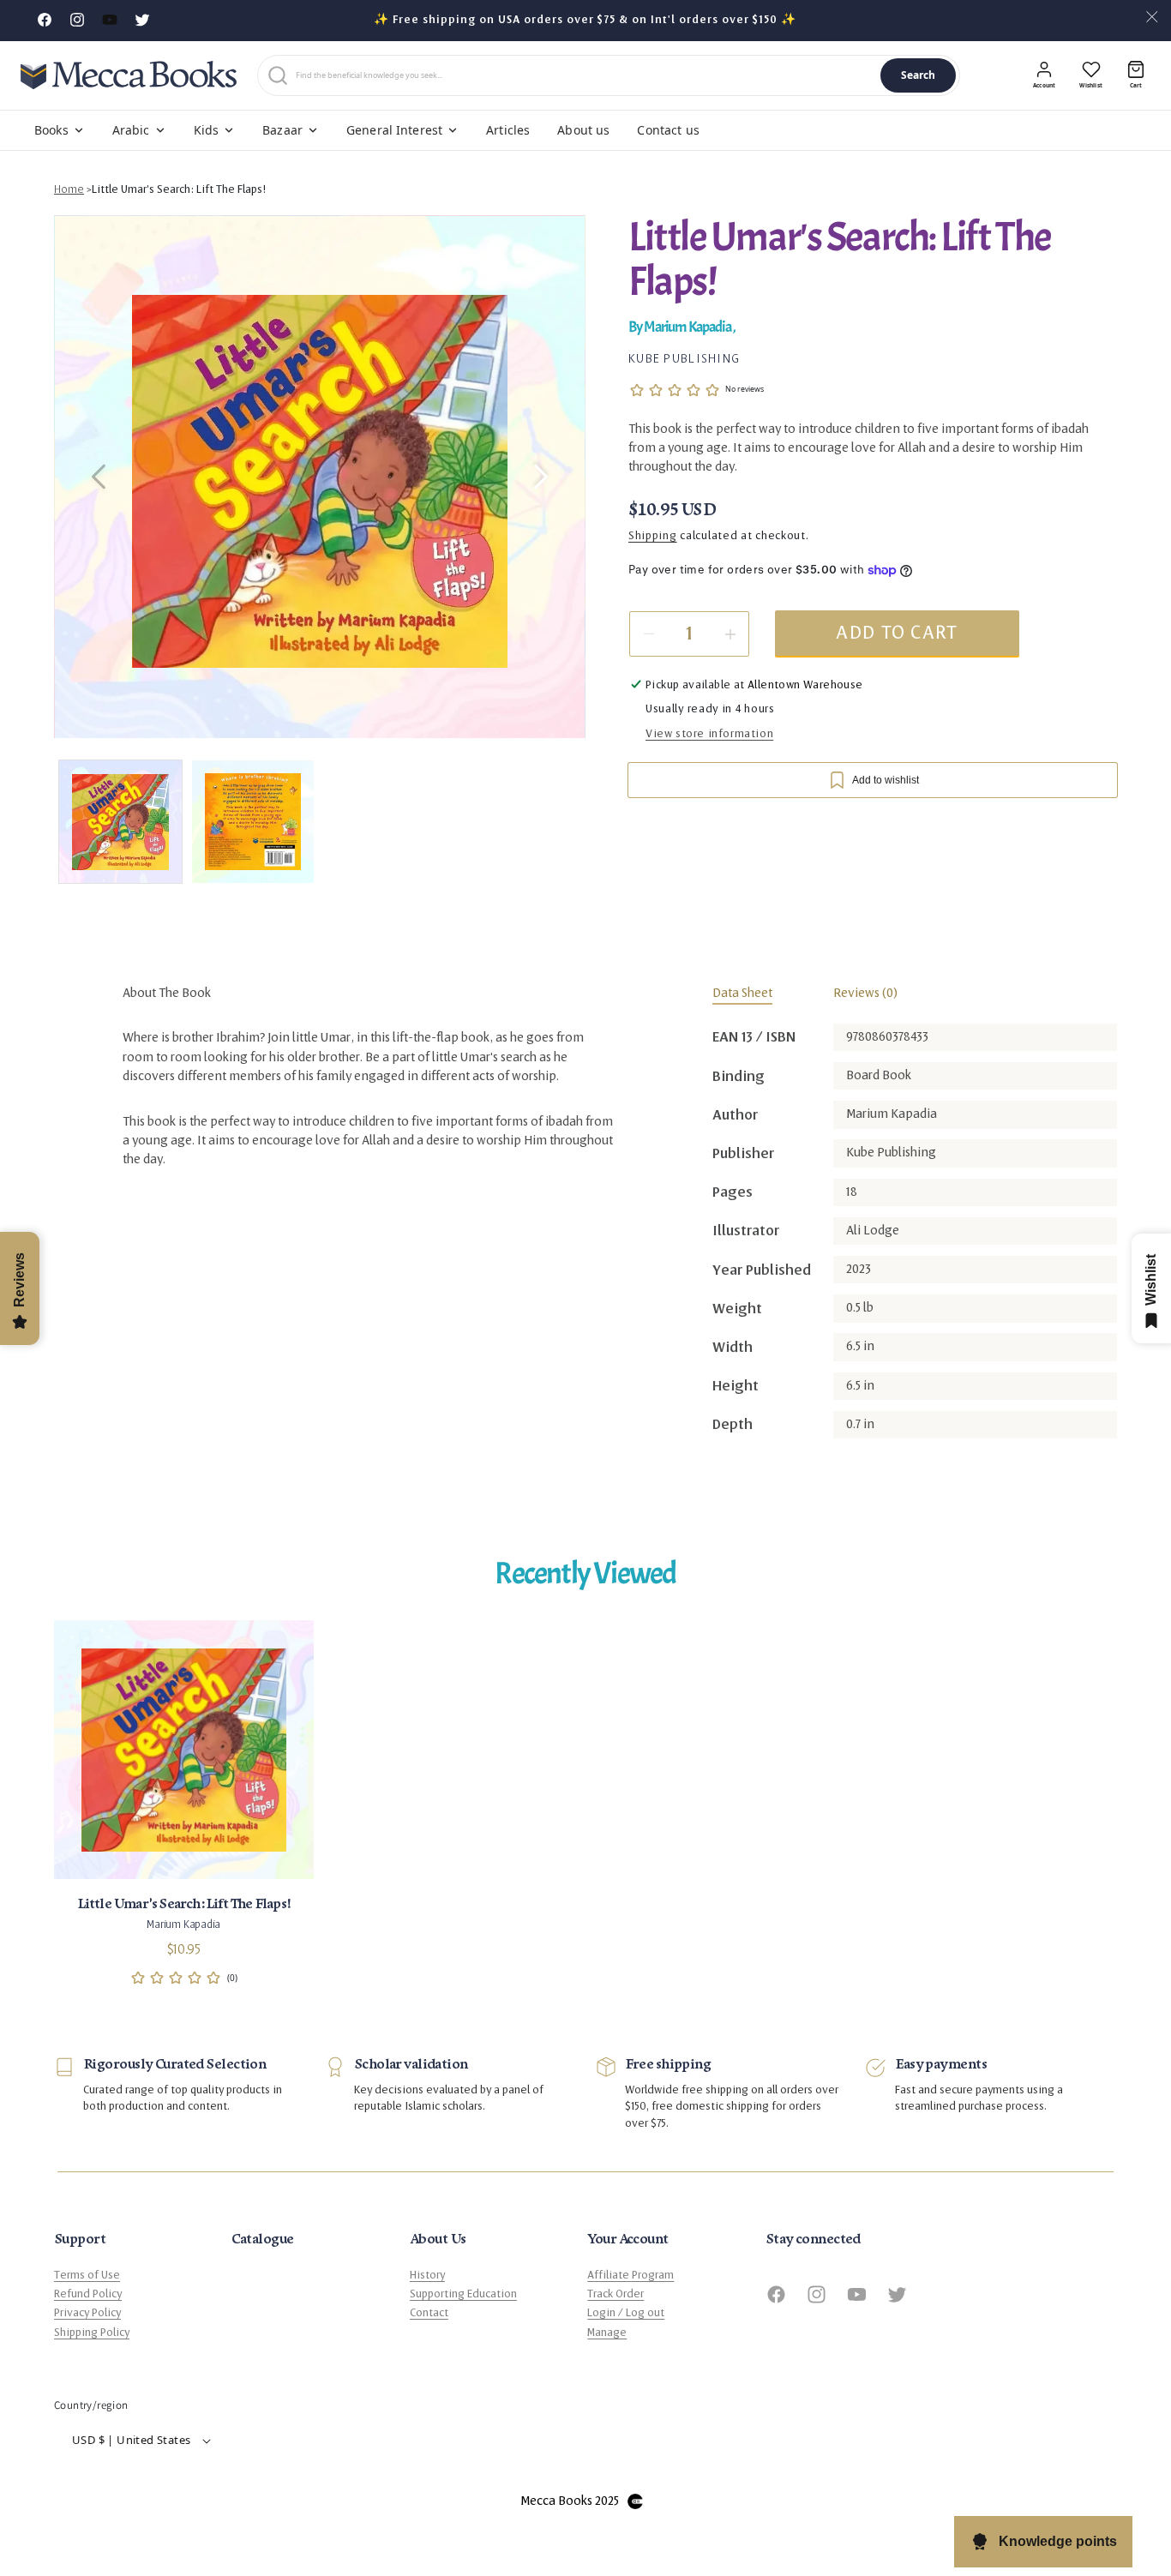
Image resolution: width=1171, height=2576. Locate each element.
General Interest (394, 130)
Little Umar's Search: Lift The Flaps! (179, 189)
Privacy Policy (87, 2313)
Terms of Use (87, 2275)
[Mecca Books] (129, 75)
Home (69, 189)
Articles (508, 130)
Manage (607, 2333)
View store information (709, 734)
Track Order (616, 2294)
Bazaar (282, 130)
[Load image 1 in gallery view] (120, 822)
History (427, 2275)
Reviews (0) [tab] (865, 993)
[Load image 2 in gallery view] (253, 822)
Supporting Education (463, 2294)
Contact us (668, 130)
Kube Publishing (684, 359)
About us (583, 130)
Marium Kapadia (688, 327)
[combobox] (585, 75)
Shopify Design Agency (635, 2501)
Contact (429, 2313)
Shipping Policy (92, 2333)
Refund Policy (88, 2294)
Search (919, 75)
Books (51, 130)
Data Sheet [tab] (742, 993)
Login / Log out (626, 2313)
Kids (207, 130)
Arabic (131, 130)
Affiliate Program (631, 2275)
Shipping (653, 536)
